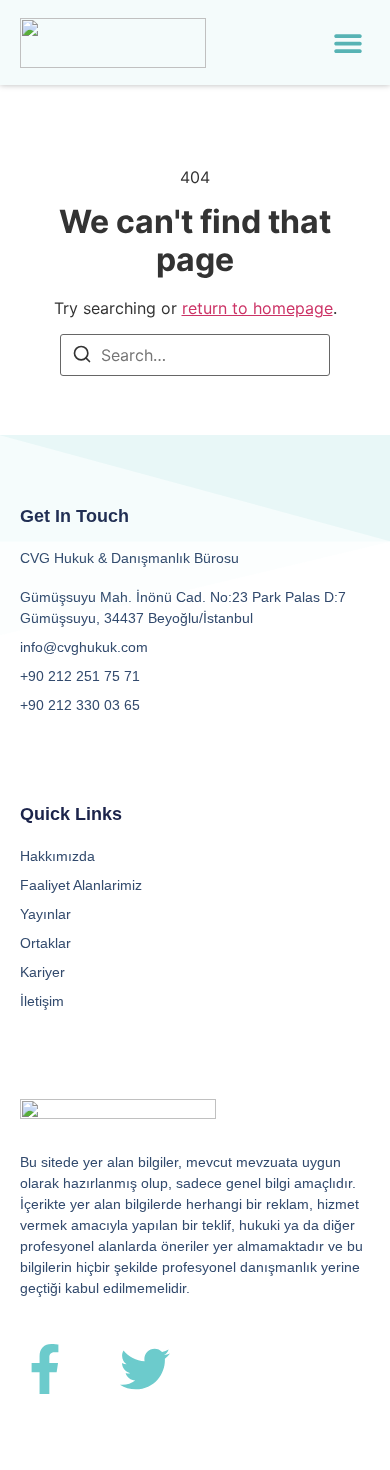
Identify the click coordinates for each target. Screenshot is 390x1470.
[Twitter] (145, 1369)
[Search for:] (195, 355)
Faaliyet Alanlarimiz (81, 885)
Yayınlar (45, 914)
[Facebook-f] (45, 1369)
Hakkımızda (57, 856)
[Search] (82, 357)
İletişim (42, 1001)
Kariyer (42, 972)
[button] (348, 42)
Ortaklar (45, 943)
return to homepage (257, 308)
